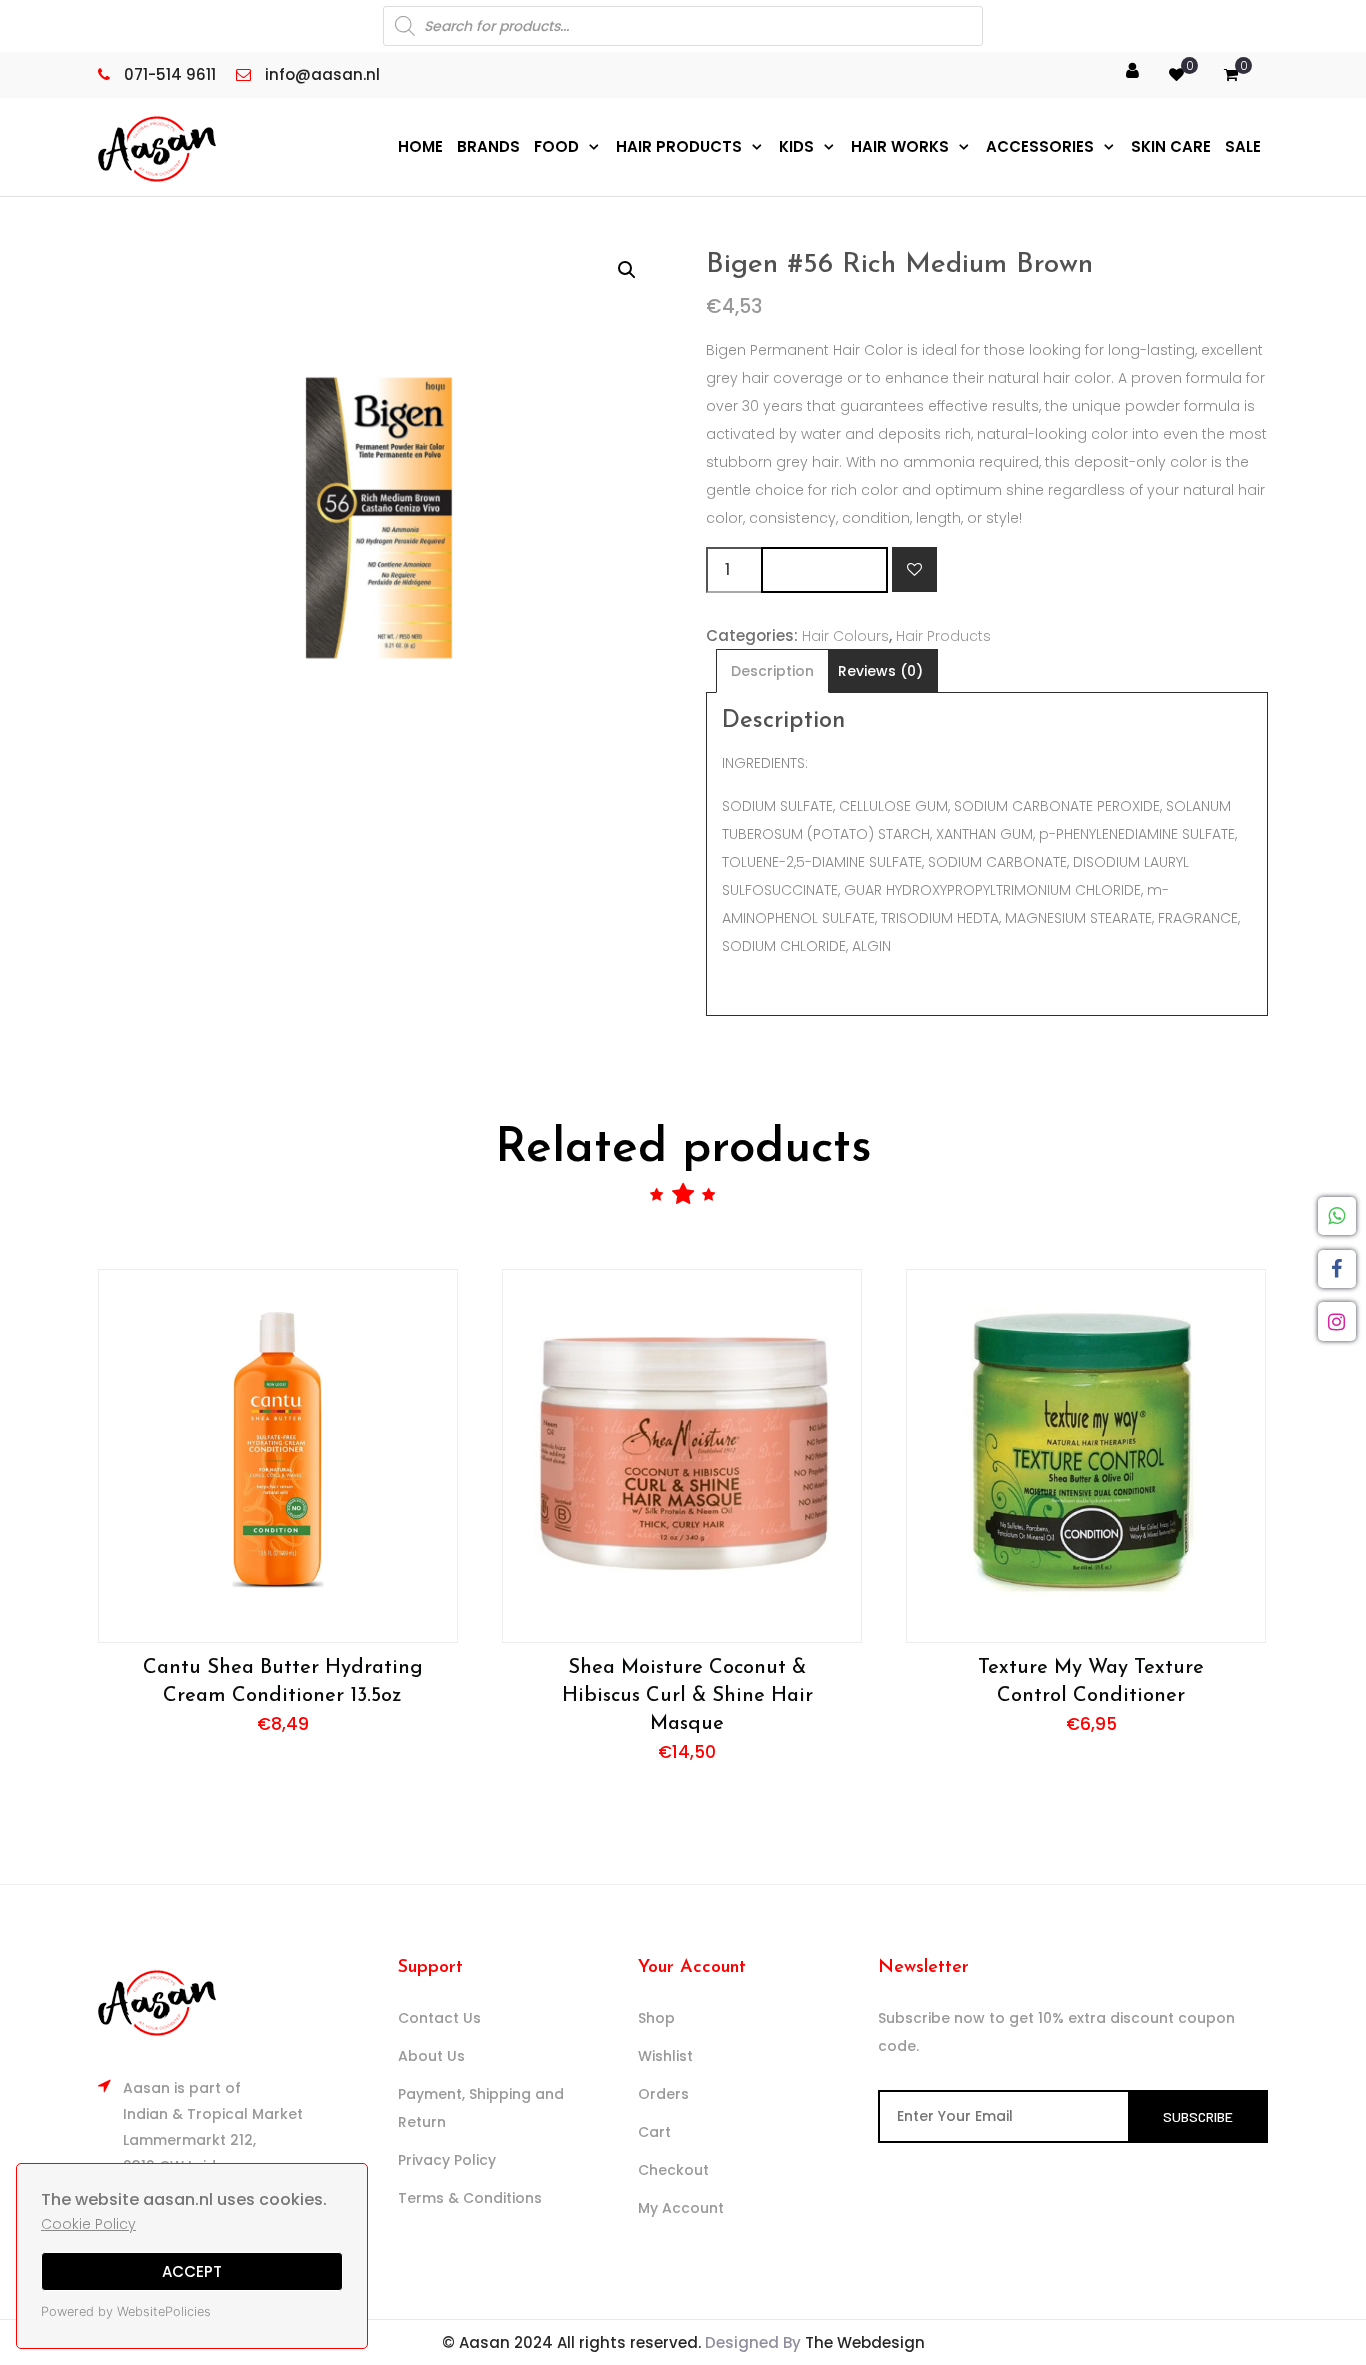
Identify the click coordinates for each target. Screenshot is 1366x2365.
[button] (627, 270)
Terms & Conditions (470, 2198)
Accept (192, 2271)
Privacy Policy (447, 2160)
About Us (431, 2056)
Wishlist (665, 2056)
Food (556, 146)
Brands (488, 146)
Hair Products (679, 146)
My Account (681, 2208)
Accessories (1040, 146)
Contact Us (439, 2018)
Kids (796, 146)
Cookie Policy (88, 2224)
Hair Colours (845, 636)
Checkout (673, 2170)
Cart (654, 2132)
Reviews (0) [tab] (880, 671)
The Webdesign (865, 2342)
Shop (656, 2018)
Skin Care (1171, 146)
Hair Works (900, 146)
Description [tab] (772, 671)
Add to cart (824, 569)
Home (420, 146)
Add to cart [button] (277, 1455)
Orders (663, 2094)
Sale (1243, 146)
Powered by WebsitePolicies (126, 2311)
